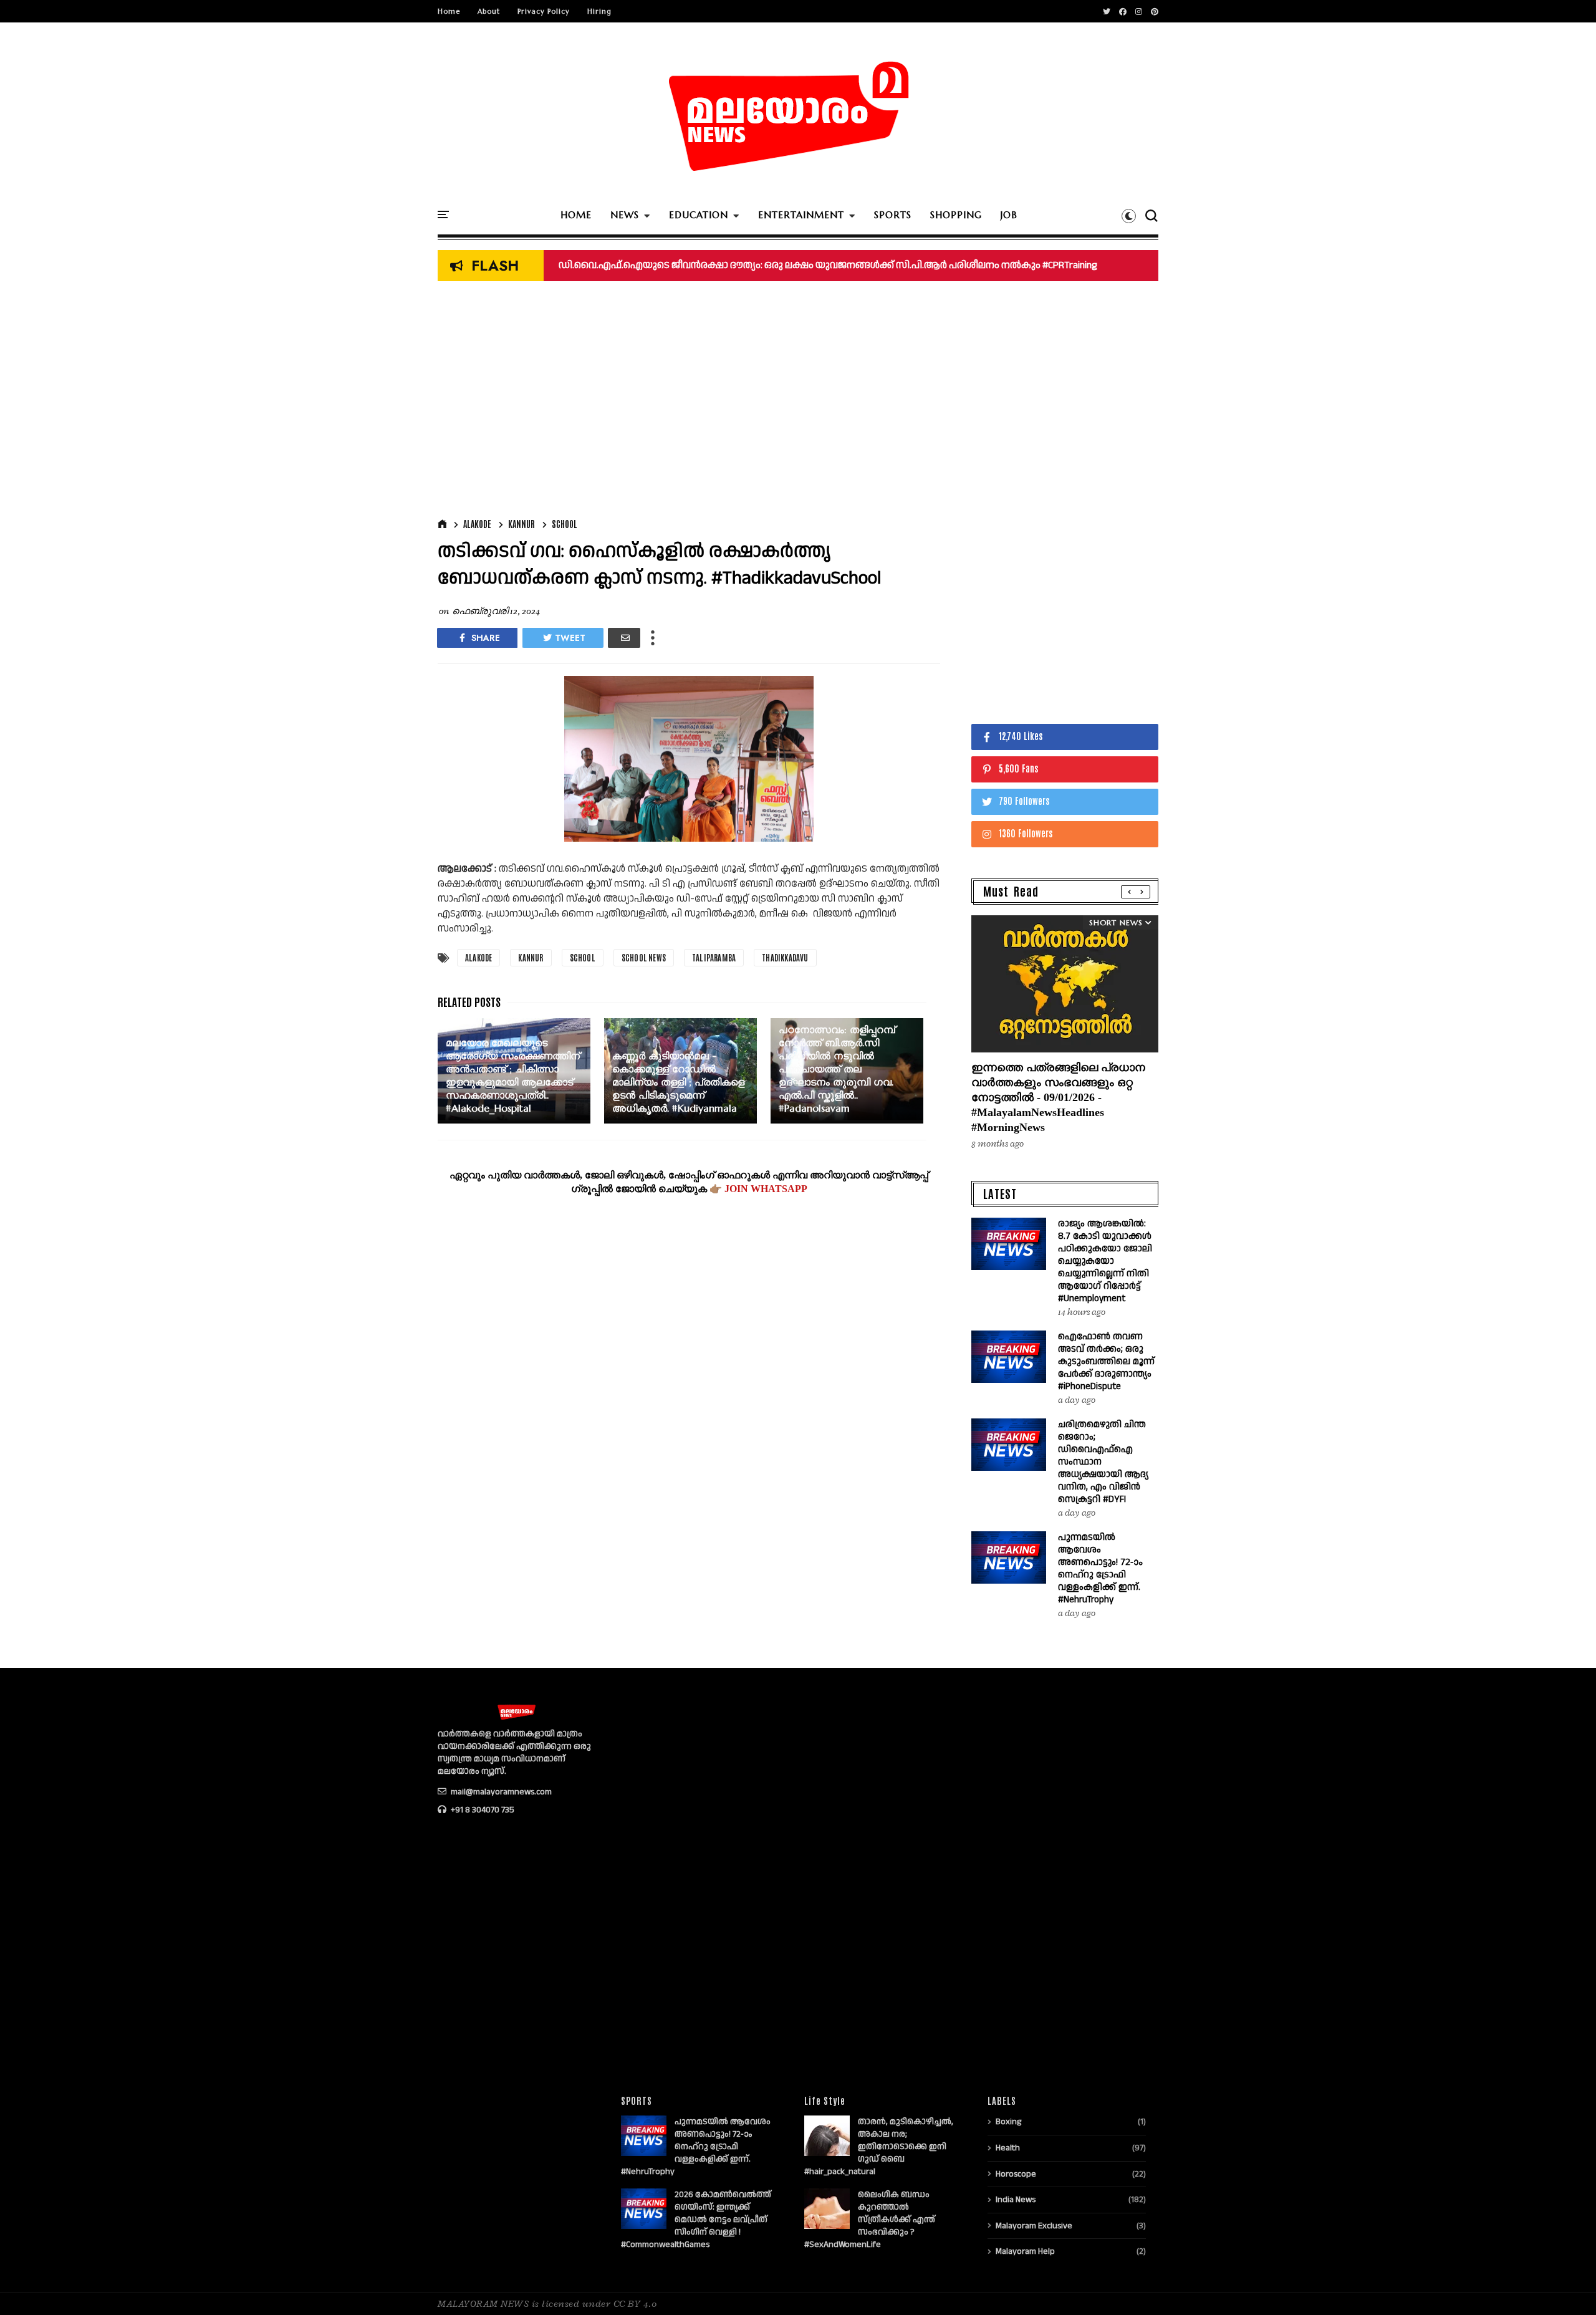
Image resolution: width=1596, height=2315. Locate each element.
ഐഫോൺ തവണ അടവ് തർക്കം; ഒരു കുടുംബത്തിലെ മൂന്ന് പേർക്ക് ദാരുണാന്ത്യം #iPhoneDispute (1106, 1361)
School (565, 524)
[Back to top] (1565, 2285)
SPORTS (893, 215)
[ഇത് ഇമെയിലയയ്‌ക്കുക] (624, 638)
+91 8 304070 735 (482, 1810)
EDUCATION (699, 215)
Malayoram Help (1025, 2251)
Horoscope (1016, 2174)
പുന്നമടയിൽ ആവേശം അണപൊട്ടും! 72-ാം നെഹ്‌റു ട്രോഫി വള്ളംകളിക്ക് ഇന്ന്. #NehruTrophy (1100, 1568)
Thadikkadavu (785, 957)
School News (644, 957)
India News (1016, 2200)
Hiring (599, 11)
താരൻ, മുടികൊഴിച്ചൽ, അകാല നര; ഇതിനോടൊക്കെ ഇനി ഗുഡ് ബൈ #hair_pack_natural (879, 2147)
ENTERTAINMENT (801, 215)
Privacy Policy (544, 11)
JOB (1009, 215)
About (489, 11)
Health (1008, 2148)
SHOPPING (956, 215)
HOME (576, 215)
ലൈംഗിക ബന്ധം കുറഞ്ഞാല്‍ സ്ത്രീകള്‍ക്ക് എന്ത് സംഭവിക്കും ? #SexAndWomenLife (870, 2220)
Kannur (522, 524)
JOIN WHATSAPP (766, 1189)
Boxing (1008, 2122)
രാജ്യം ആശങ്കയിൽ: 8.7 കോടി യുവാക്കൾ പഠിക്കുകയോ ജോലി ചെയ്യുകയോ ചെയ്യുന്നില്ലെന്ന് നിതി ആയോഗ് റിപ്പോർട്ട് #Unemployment (1105, 1261)
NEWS (625, 215)
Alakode (477, 524)
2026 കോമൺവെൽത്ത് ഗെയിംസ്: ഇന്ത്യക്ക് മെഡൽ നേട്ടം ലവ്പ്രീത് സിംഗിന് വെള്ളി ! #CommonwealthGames (696, 2220)
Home (449, 11)
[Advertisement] (689, 403)
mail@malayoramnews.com (500, 1792)
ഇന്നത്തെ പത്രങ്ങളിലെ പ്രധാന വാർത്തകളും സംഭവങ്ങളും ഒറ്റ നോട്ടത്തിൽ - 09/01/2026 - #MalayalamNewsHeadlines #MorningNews (1058, 1097)
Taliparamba (714, 957)
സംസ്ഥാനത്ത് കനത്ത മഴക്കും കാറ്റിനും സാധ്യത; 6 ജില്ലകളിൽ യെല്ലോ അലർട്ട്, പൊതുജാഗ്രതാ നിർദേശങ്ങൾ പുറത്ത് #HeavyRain (862, 265)
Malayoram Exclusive (1034, 2226)
